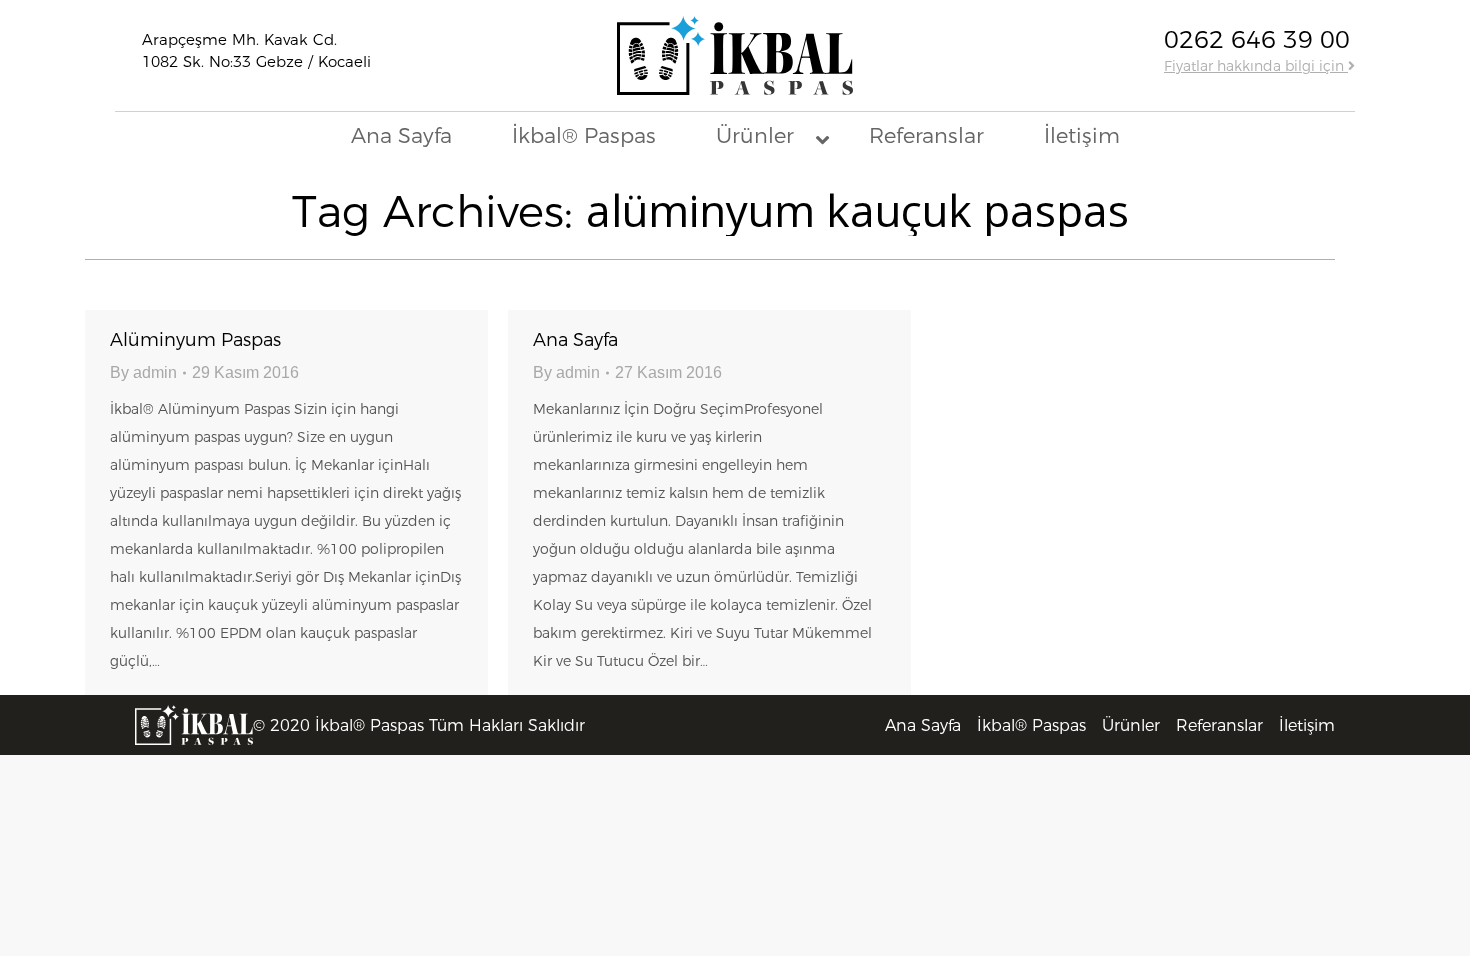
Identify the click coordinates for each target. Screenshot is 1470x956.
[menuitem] (923, 725)
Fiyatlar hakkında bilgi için (1256, 66)
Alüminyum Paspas (195, 340)
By (143, 372)
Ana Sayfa (575, 340)
